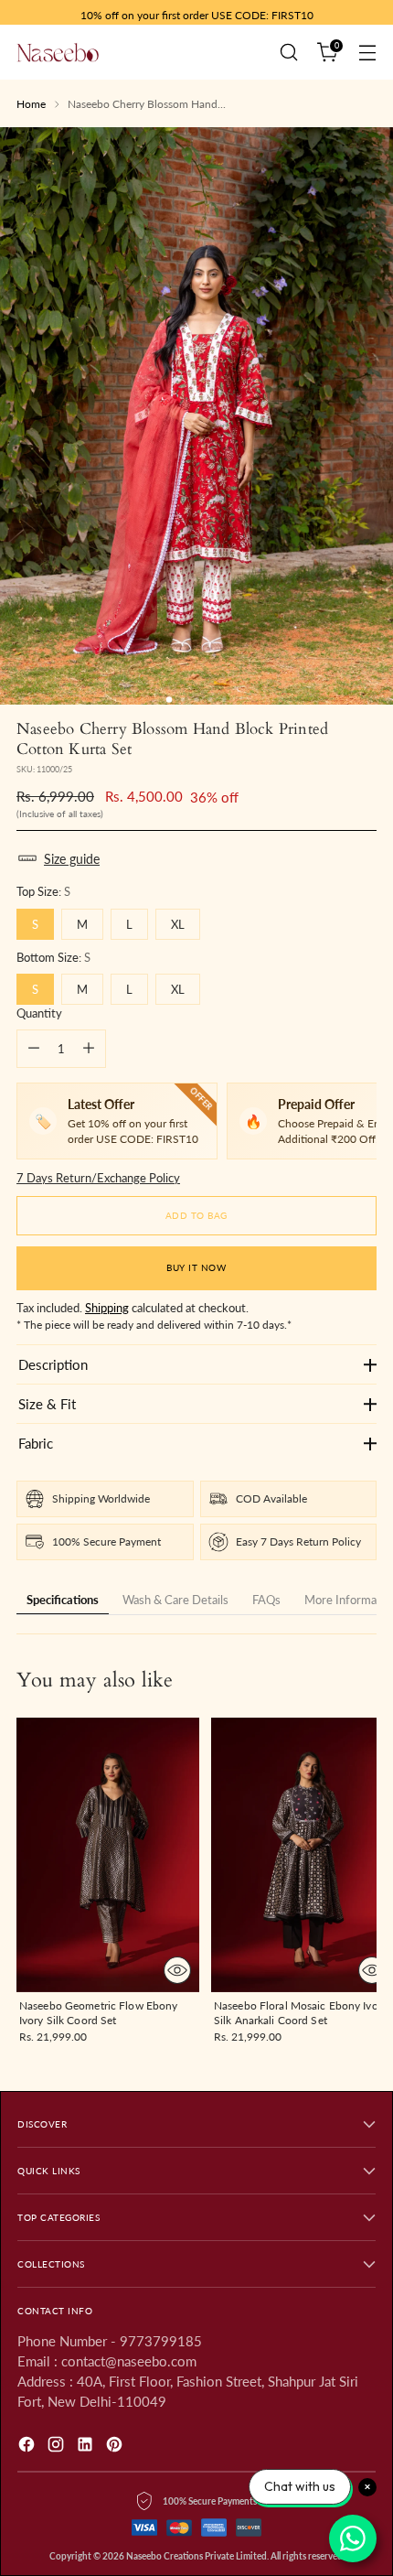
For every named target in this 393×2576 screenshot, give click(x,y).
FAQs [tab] (266, 1600)
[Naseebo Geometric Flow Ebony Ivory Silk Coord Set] (108, 1855)
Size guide (72, 859)
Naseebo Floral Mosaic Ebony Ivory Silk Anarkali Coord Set (301, 2013)
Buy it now (196, 1267)
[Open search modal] (288, 53)
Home (31, 104)
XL (178, 924)
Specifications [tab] (63, 1600)
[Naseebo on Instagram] (58, 2447)
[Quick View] (177, 1970)
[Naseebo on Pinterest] (116, 2447)
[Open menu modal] (367, 53)
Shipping (107, 1308)
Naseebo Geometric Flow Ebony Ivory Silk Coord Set (98, 2013)
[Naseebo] (58, 52)
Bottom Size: (53, 957)
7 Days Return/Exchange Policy (98, 1178)
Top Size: (43, 891)
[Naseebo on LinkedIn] (87, 2447)
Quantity (39, 1013)
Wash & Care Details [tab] (175, 1600)
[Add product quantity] (89, 1049)
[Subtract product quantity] (34, 1049)
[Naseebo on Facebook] (28, 2447)
